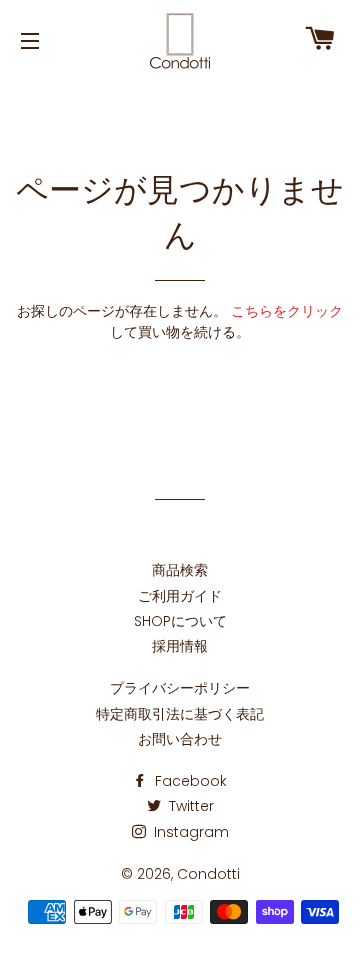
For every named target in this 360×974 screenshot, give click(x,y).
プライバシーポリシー (180, 688)
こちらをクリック (287, 311)
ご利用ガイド (180, 596)
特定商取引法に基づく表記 (180, 714)
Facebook (189, 781)
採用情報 (180, 646)
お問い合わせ (180, 739)
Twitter (189, 806)
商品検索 (180, 570)
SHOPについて (180, 621)
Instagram (189, 832)
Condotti (208, 874)
